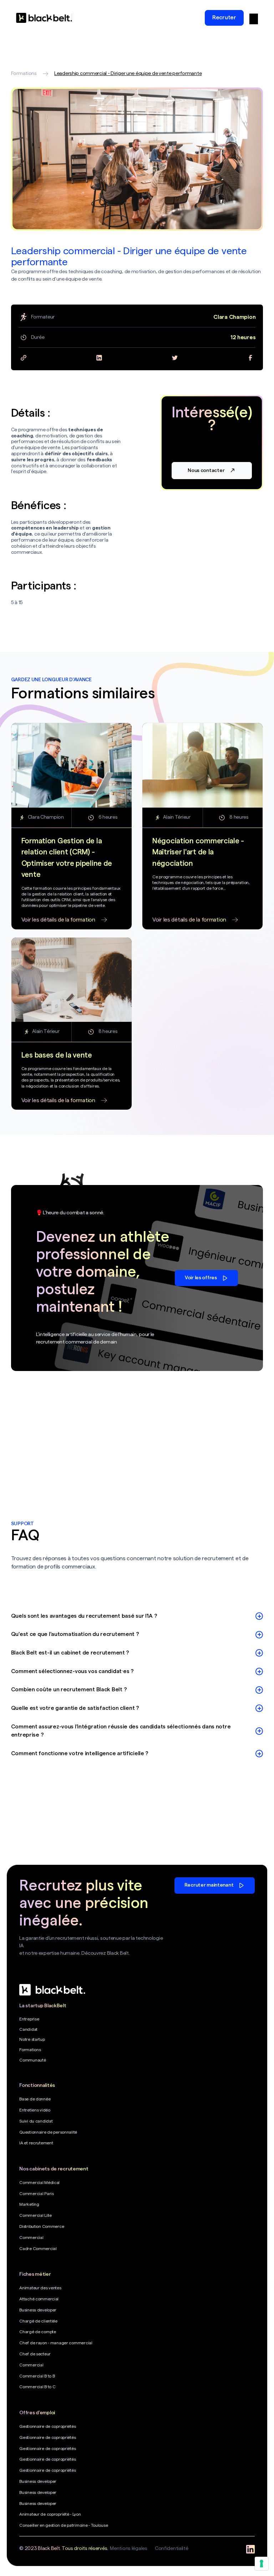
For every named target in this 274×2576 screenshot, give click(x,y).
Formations (24, 74)
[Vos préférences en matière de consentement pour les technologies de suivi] (262, 2564)
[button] (254, 18)
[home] (44, 18)
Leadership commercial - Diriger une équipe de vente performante (128, 74)
